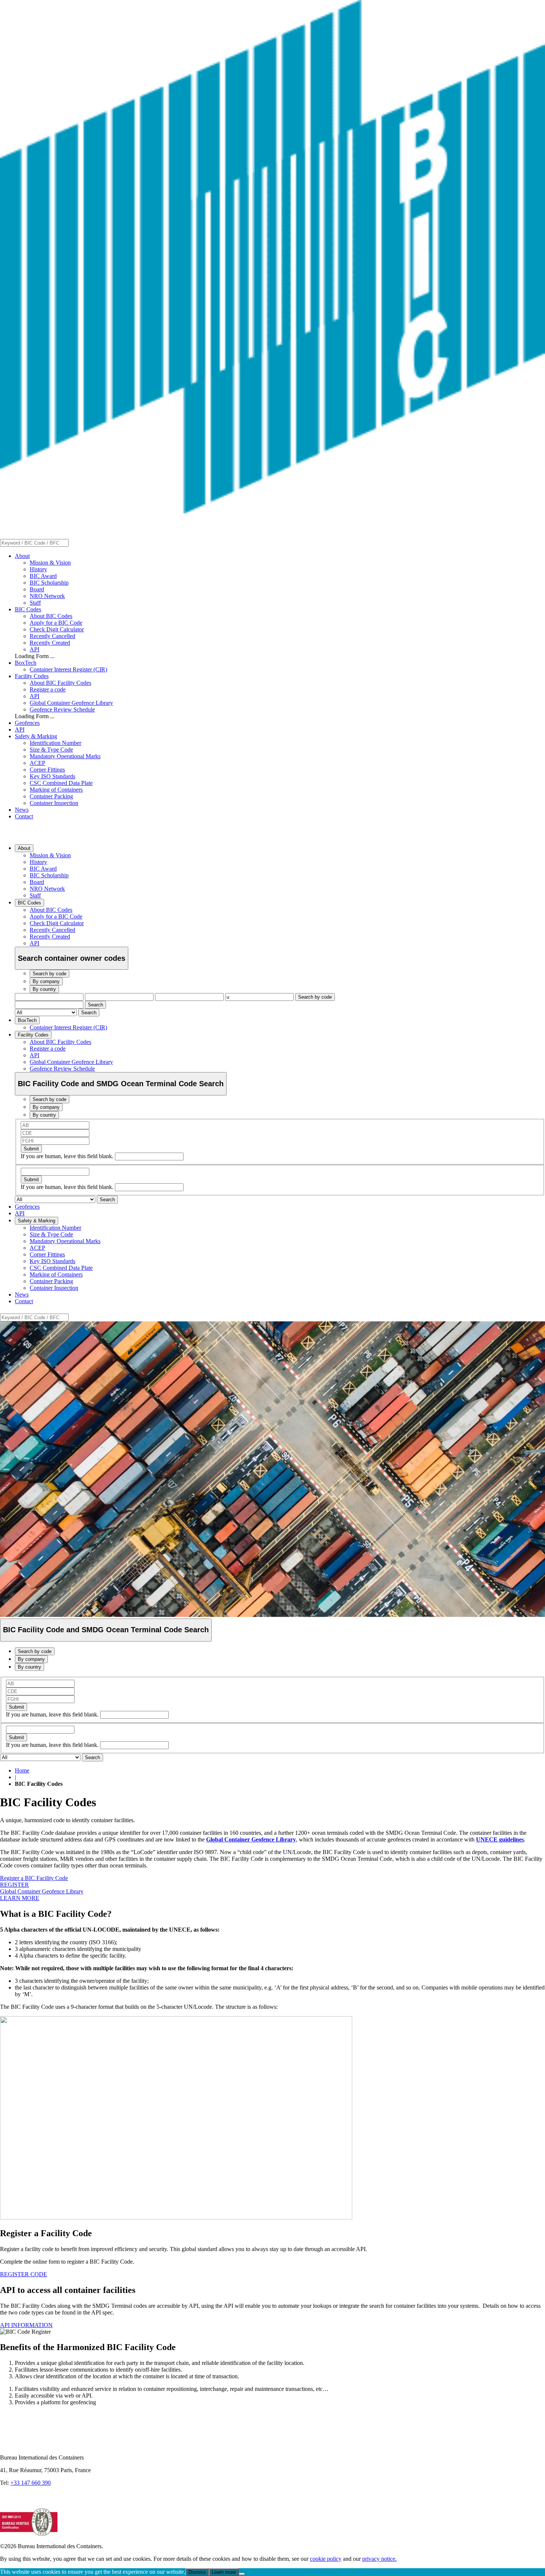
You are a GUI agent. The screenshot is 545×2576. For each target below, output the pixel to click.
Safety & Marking (36, 736)
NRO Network (47, 596)
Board (37, 589)
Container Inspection (54, 803)
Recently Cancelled (52, 636)
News (22, 810)
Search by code (315, 997)
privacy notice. (379, 2559)
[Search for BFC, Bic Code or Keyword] (73, 543)
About (22, 556)
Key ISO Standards (52, 776)
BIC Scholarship (49, 583)
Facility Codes (32, 676)
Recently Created (50, 643)
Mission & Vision (50, 563)
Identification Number (55, 743)
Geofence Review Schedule (62, 709)
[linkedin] (7, 2505)
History (38, 569)
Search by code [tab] (49, 974)
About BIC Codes (51, 616)
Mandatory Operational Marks (65, 756)
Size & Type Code (51, 750)
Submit (31, 1149)
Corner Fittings (47, 770)
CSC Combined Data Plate (61, 783)
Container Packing (51, 796)
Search (95, 1005)
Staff (35, 603)
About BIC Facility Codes (60, 683)
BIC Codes (28, 609)
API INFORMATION (26, 2325)
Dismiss (197, 2572)
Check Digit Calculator (57, 629)
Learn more (224, 2572)
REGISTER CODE (24, 2274)
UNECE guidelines (500, 1839)
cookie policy (326, 2559)
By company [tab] (46, 981)
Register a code (48, 689)
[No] (242, 2574)
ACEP (37, 763)
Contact (24, 816)
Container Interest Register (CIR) (68, 669)
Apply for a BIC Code (56, 623)
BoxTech (26, 663)
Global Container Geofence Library (71, 703)
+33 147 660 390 (31, 2483)
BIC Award (43, 576)
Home (22, 1770)
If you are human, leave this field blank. (68, 1156)
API (34, 649)
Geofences (27, 723)
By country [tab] (44, 989)
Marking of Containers (56, 790)
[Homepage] (272, 511)
